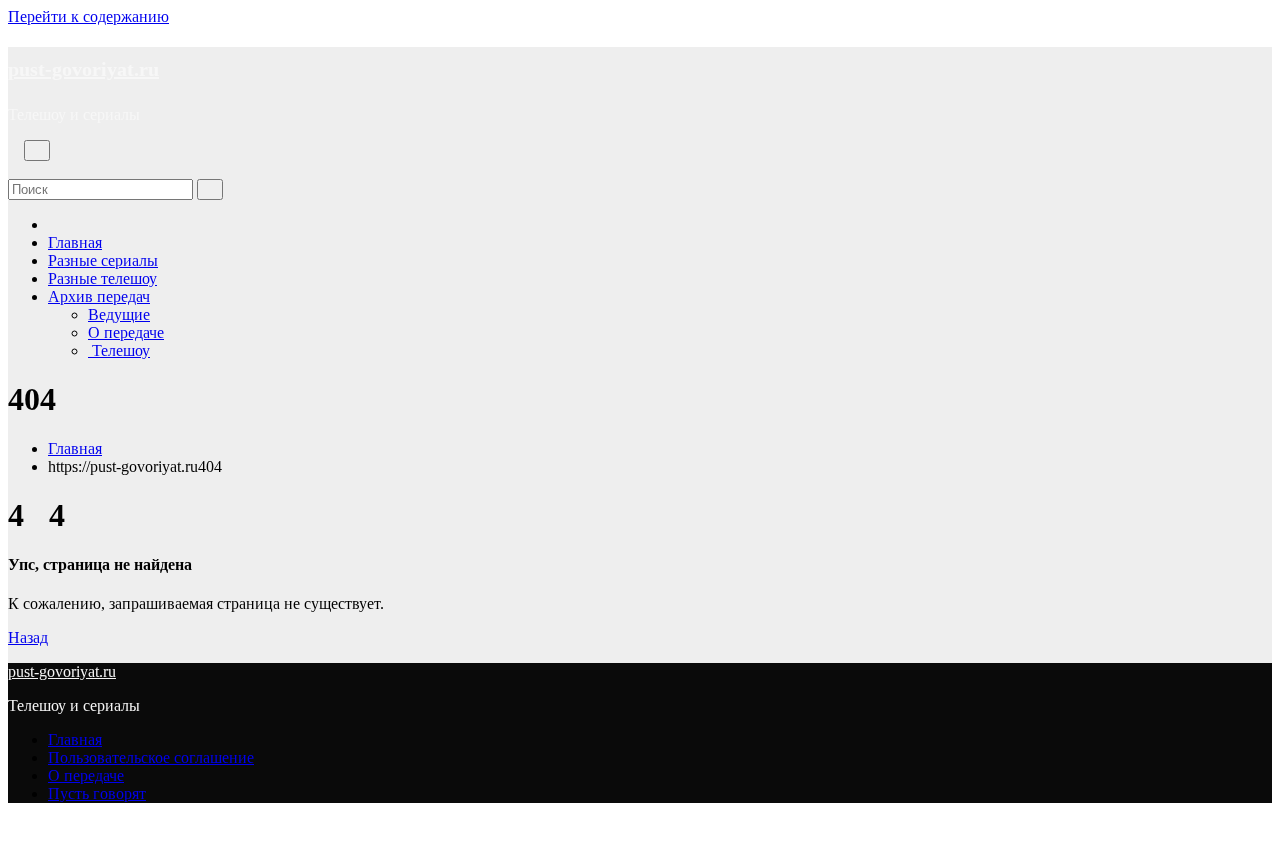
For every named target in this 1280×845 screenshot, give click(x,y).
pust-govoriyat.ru (83, 69)
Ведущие (119, 314)
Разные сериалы (103, 260)
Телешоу (119, 350)
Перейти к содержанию (88, 16)
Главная (75, 242)
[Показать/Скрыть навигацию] (37, 150)
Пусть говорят (97, 793)
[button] (14, 169)
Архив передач (99, 296)
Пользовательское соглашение (151, 757)
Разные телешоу (102, 278)
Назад (28, 637)
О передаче (126, 332)
